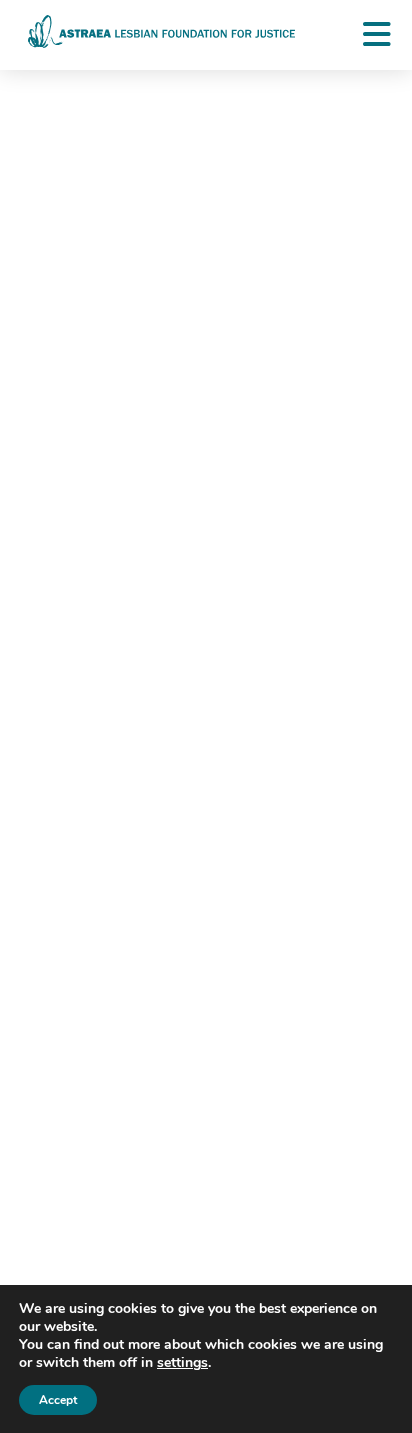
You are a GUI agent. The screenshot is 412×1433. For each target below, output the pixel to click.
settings (182, 1363)
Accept (58, 1400)
